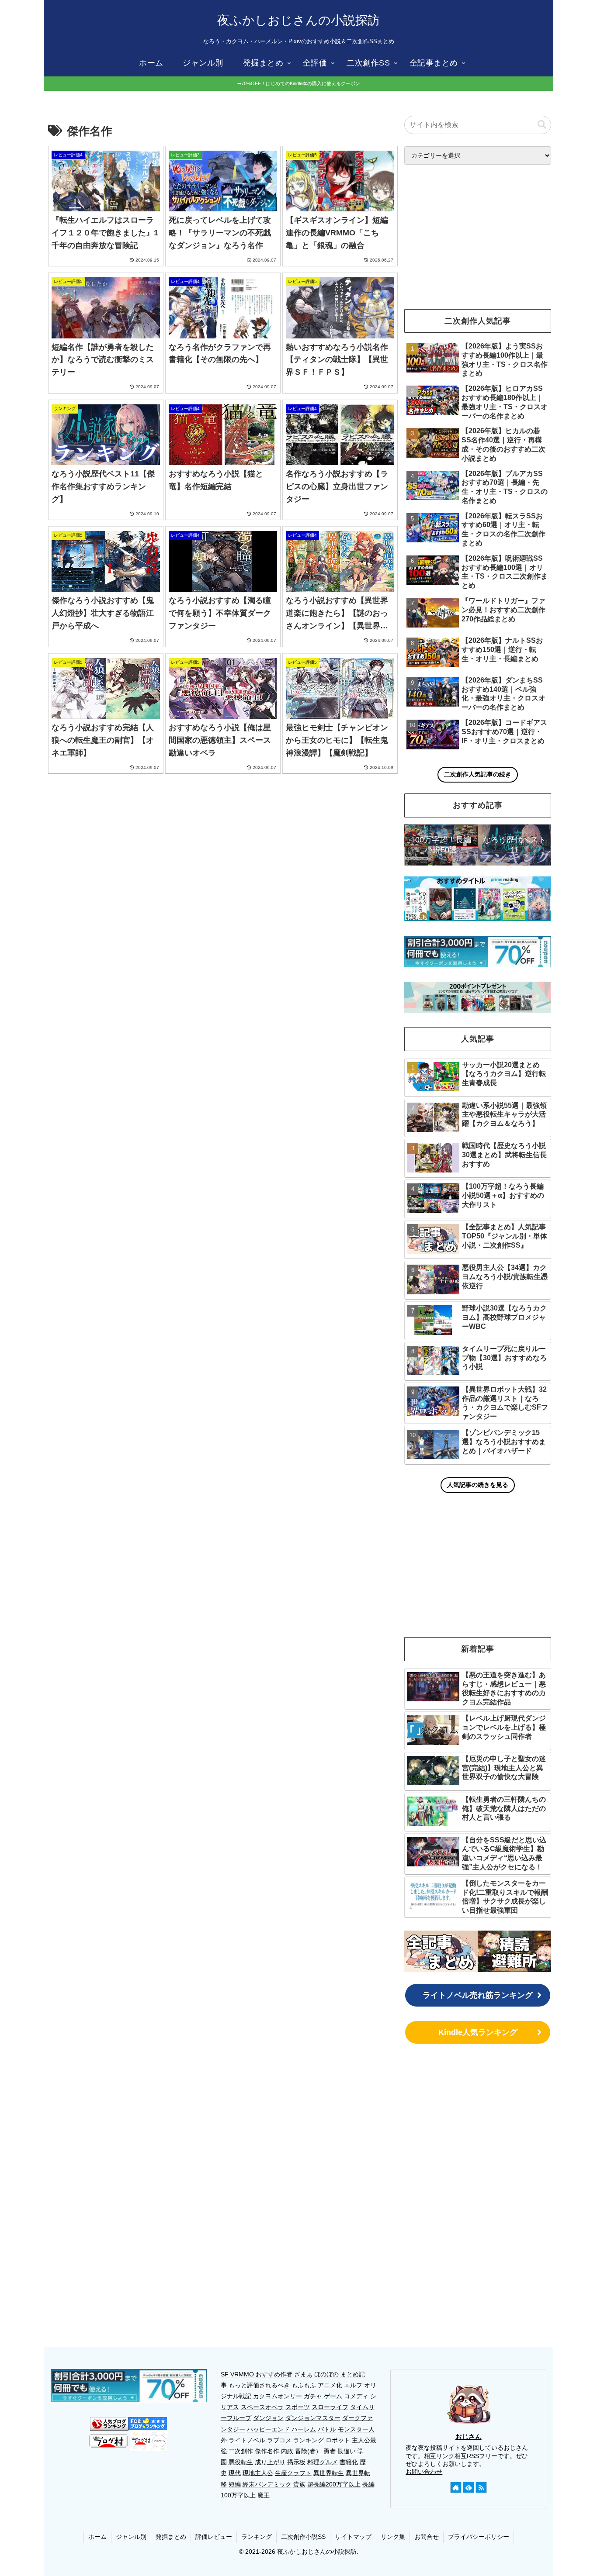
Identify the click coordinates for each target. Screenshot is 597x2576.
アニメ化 (330, 2385)
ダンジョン (268, 2418)
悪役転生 (241, 2462)
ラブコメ (279, 2440)
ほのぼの (326, 2374)
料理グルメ (323, 2462)
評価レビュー (214, 2537)
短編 (235, 2484)
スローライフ (330, 2407)
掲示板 (296, 2462)
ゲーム (333, 2396)
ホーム (97, 2537)
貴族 (299, 2484)
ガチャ (313, 2396)
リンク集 (393, 2537)
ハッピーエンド (268, 2429)
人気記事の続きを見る (478, 1485)
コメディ (356, 2396)
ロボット (338, 2440)
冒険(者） (308, 2451)
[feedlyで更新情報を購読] (469, 2487)
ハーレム (304, 2429)
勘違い (347, 2451)
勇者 (330, 2451)
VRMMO (242, 2374)
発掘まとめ (171, 2537)
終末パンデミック (267, 2484)
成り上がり (270, 2462)
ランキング (309, 2440)
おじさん (469, 2436)
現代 (235, 2473)
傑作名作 (267, 2451)
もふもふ (304, 2385)
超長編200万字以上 (334, 2484)
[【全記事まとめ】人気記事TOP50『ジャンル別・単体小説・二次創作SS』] (441, 1951)
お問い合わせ (424, 2472)
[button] (542, 125)
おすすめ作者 (274, 2374)
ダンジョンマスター (313, 2418)
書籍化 (349, 2462)
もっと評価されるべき (259, 2385)
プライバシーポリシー (479, 2537)
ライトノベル (247, 2440)
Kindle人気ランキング (478, 2032)
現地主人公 (258, 2473)
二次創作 (241, 2451)
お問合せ (427, 2537)
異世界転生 (329, 2473)
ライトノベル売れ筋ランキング (478, 1995)
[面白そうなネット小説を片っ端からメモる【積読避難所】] (514, 1951)
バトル (327, 2429)
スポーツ (298, 2407)
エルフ (353, 2385)
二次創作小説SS (303, 2537)
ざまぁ (303, 2374)
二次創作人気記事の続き (478, 774)
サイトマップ (353, 2537)
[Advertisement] (223, 853)
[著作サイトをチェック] (456, 2487)
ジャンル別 (131, 2537)
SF (225, 2374)
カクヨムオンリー (278, 2396)
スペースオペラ (262, 2407)
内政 (287, 2451)
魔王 (264, 2495)
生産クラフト (293, 2473)
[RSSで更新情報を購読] (481, 2487)
